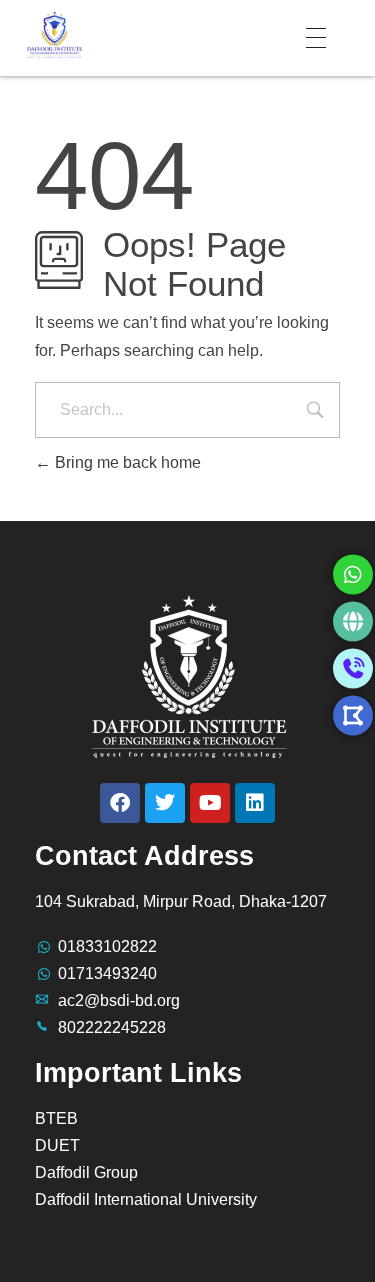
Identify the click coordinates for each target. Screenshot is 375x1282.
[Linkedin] (255, 803)
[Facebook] (120, 803)
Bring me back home (126, 462)
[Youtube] (210, 803)
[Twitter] (165, 803)
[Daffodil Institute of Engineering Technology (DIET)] (55, 34)
